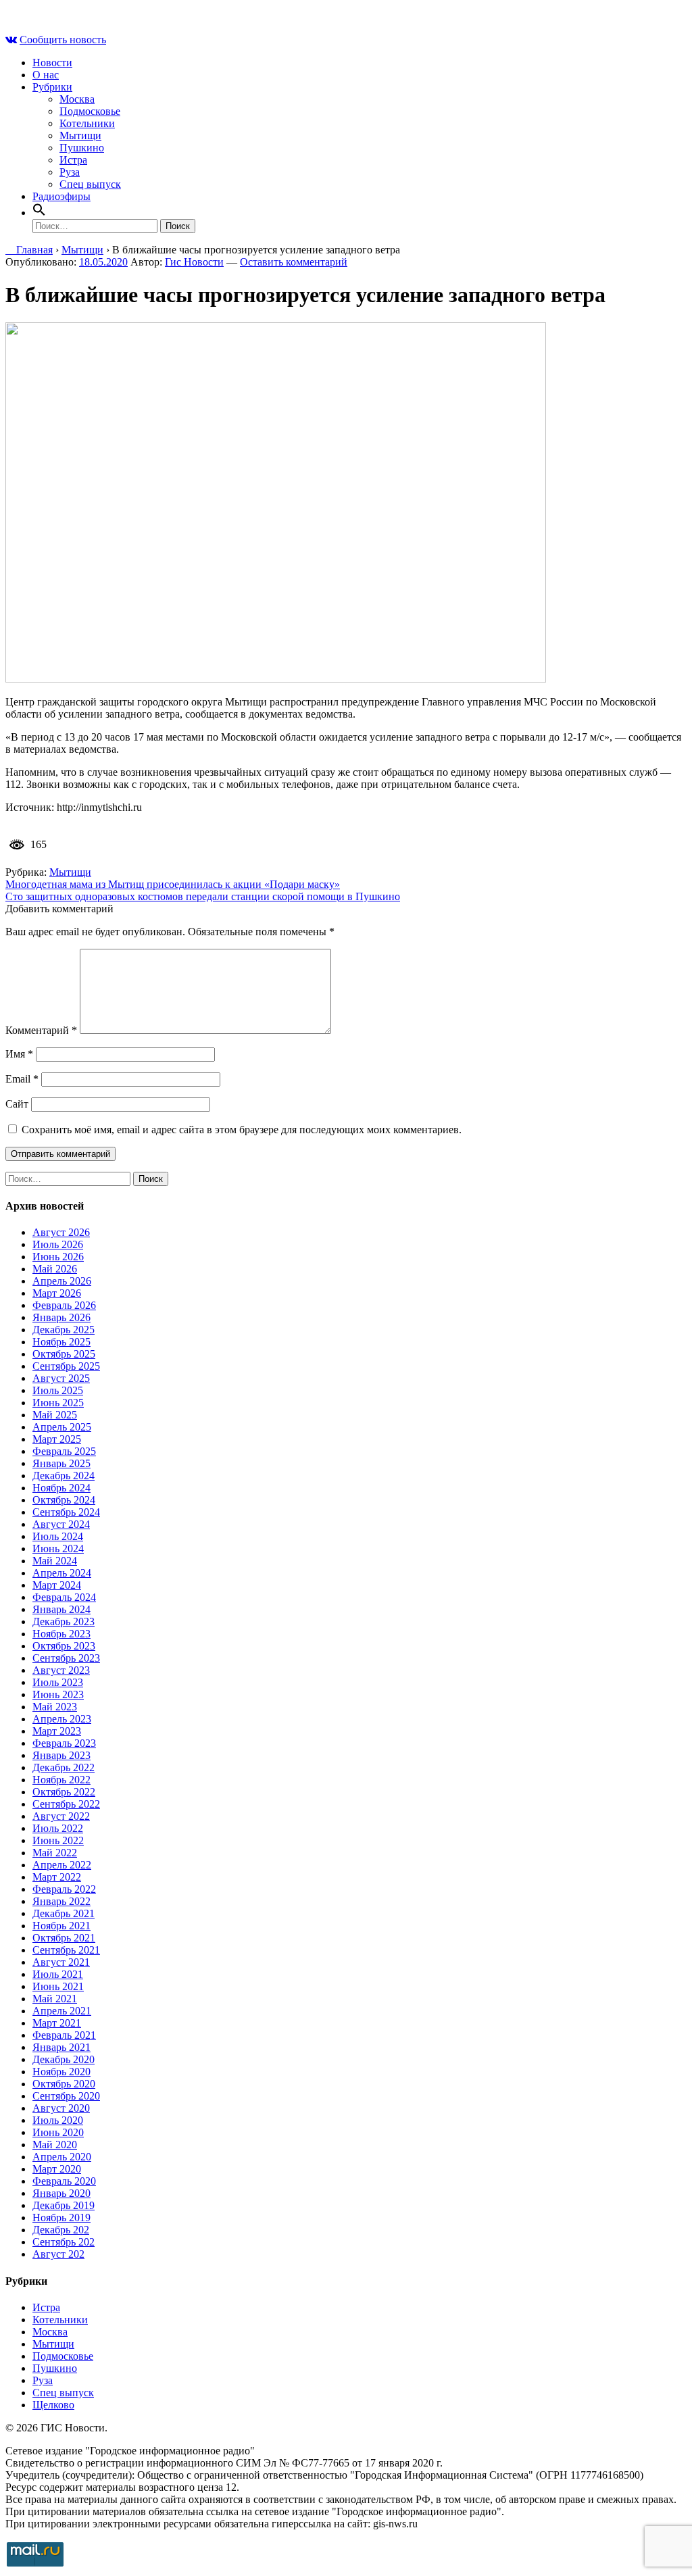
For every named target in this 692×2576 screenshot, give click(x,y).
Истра (73, 160)
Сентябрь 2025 (66, 1366)
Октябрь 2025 (64, 1354)
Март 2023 (57, 1731)
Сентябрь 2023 (66, 1658)
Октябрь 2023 (64, 1646)
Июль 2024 (58, 1536)
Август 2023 (61, 1670)
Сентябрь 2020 (66, 2096)
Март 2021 (57, 2023)
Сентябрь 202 (64, 2242)
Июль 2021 (58, 1974)
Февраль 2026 (64, 1305)
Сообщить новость (63, 40)
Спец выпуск (90, 184)
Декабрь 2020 (64, 2059)
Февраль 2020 (64, 2181)
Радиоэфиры (61, 196)
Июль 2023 (58, 1682)
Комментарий (41, 1030)
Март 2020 (57, 2169)
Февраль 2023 (64, 1743)
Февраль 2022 (64, 1889)
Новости (52, 63)
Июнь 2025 (58, 1403)
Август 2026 (61, 1232)
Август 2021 (61, 1962)
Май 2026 (55, 1269)
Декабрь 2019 (64, 2205)
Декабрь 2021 (64, 1913)
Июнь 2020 (58, 2132)
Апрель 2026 (62, 1281)
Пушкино (82, 148)
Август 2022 (61, 1816)
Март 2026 (57, 1293)
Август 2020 (61, 2108)
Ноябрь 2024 (61, 1488)
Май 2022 (55, 1853)
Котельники (87, 123)
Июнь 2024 (58, 1549)
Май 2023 (55, 1707)
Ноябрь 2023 (61, 1634)
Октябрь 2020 (64, 2084)
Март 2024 (57, 1585)
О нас (46, 75)
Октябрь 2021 (64, 1938)
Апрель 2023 (62, 1719)
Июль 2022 (58, 1828)
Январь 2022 (61, 1901)
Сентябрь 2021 (66, 1950)
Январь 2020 (61, 2193)
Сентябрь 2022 (66, 1804)
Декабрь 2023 (64, 1621)
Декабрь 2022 (64, 1767)
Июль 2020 (58, 2120)
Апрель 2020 (62, 2157)
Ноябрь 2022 (61, 1780)
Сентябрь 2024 (66, 1512)
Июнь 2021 (58, 1986)
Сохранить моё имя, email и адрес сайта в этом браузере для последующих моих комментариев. (242, 1130)
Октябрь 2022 (64, 1792)
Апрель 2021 (62, 2011)
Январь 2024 (61, 1609)
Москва (77, 99)
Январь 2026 (61, 1317)
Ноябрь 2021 (61, 1926)
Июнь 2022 (58, 1840)
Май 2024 (55, 1561)
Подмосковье (90, 111)
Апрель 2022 (62, 1865)
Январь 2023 (61, 1755)
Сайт (17, 1104)
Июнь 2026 (58, 1257)
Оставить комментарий (294, 262)
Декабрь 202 (61, 2230)
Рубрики (52, 87)
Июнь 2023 (58, 1694)
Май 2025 (55, 1415)
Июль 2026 (58, 1244)
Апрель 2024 (62, 1573)
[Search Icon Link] (39, 213)
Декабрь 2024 (64, 1476)
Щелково (53, 2405)
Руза (70, 172)
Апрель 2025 (62, 1427)
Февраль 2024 (64, 1597)
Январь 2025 (61, 1463)
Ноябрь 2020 (61, 2072)
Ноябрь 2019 (61, 2218)
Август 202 (58, 2254)
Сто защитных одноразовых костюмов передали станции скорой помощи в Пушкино (203, 896)
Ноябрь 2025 (61, 1342)
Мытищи (80, 135)
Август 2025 (61, 1378)
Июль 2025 (58, 1390)
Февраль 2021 (64, 2035)
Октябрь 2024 (64, 1500)
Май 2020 (55, 2145)
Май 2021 (55, 1999)
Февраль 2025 (64, 1451)
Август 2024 (61, 1524)
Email (22, 1079)
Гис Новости (194, 262)
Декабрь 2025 (64, 1330)
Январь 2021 (61, 2047)
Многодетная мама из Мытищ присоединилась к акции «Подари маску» (173, 884)
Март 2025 (57, 1439)
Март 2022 (57, 1877)
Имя (19, 1054)
